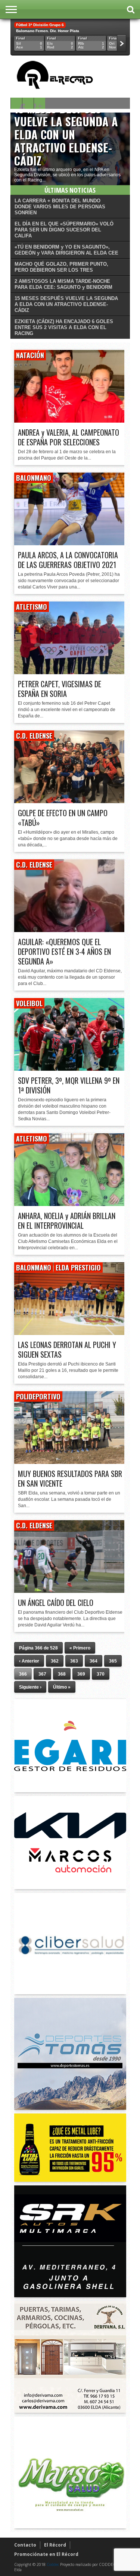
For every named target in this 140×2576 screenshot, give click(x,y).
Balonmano (34, 478)
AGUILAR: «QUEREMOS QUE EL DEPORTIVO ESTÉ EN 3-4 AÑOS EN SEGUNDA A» (64, 951)
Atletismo (32, 607)
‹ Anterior (29, 1661)
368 (62, 1674)
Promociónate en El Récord (46, 2554)
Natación (30, 355)
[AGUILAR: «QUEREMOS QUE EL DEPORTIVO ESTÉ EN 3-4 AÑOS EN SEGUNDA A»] (70, 930)
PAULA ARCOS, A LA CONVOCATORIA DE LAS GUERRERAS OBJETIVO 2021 (68, 560)
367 (42, 1674)
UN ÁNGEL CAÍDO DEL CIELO (56, 1603)
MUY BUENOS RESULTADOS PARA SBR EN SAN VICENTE (70, 1478)
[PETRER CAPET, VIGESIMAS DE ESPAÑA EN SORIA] (70, 672)
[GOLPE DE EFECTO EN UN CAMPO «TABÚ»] (70, 801)
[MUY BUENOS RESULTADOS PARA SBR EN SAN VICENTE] (70, 1462)
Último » (62, 1687)
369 (81, 1674)
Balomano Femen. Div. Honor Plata (48, 31)
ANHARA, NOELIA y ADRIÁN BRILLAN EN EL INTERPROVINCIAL (67, 1221)
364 (94, 1661)
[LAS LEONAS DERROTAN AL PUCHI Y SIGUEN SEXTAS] (70, 1333)
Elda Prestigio (78, 1268)
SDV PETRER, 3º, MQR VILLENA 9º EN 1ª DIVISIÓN (69, 1085)
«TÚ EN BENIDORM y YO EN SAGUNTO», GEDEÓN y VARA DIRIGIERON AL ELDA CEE (66, 250)
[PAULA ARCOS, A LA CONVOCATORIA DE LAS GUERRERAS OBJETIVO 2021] (70, 543)
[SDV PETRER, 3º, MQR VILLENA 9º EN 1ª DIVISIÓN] (70, 1069)
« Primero (80, 1648)
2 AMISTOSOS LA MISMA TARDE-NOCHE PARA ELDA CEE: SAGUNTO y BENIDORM (63, 284)
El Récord (55, 2545)
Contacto (25, 2545)
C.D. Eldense (34, 736)
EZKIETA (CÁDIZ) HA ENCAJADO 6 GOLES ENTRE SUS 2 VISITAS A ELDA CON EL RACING (64, 327)
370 (101, 1674)
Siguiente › (30, 1687)
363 (74, 1661)
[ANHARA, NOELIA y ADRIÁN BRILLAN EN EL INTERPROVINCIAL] (70, 1204)
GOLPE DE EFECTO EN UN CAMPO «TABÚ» (63, 818)
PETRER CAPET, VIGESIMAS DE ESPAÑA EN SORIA (60, 689)
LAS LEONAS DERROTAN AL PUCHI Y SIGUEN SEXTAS (67, 1349)
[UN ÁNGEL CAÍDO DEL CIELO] (70, 1591)
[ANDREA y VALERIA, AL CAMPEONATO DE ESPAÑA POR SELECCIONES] (70, 421)
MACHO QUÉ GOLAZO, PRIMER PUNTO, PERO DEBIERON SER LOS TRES (61, 267)
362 (55, 1661)
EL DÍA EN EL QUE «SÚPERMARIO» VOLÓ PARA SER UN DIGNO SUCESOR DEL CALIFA (64, 230)
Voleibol (29, 1003)
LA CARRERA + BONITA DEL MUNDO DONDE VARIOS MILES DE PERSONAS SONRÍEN (60, 207)
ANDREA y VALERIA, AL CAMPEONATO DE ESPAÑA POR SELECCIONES (69, 437)
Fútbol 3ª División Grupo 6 (40, 25)
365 (113, 1661)
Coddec (53, 2564)
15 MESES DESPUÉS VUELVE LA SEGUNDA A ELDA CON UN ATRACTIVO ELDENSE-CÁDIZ (66, 134)
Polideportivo (38, 1396)
